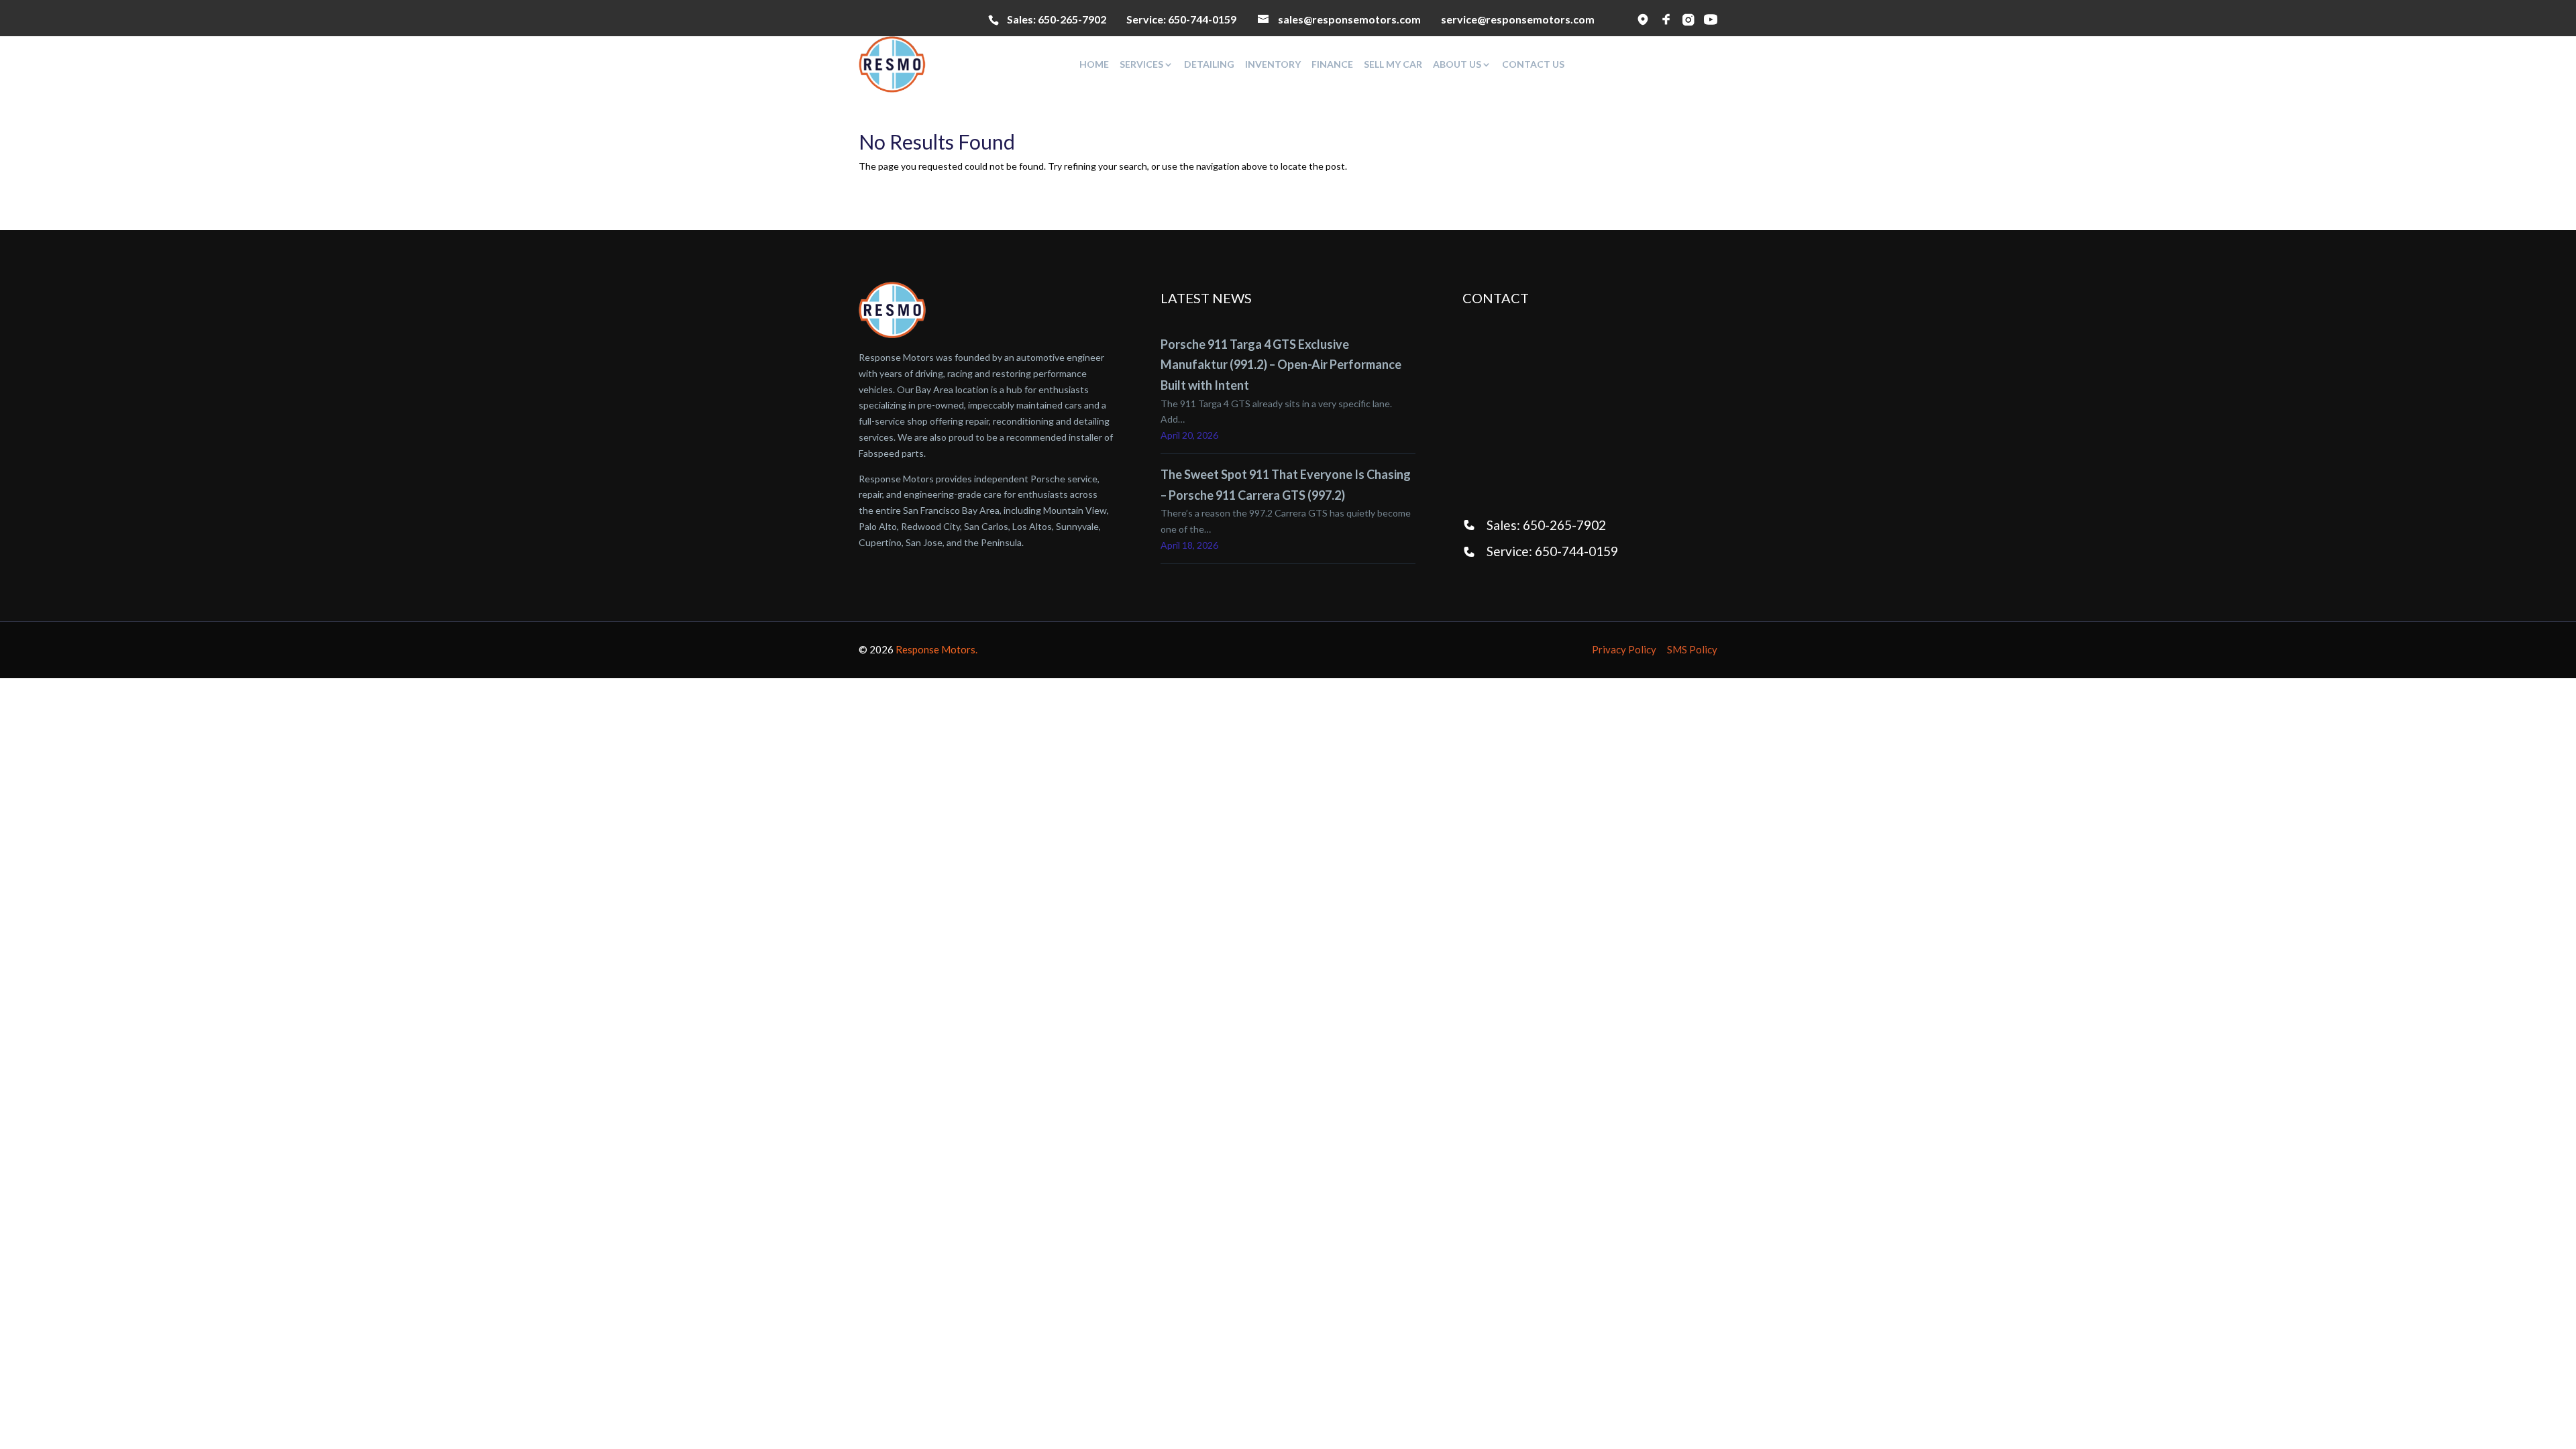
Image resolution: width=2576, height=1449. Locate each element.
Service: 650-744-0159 (1552, 551)
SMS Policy (1692, 649)
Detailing (1209, 64)
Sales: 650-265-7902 (1546, 525)
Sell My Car (1393, 64)
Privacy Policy (1624, 649)
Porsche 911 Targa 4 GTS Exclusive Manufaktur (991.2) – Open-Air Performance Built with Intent (1281, 365)
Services (1141, 64)
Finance (1332, 64)
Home (1094, 64)
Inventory (1273, 64)
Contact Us (1533, 64)
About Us (1457, 64)
